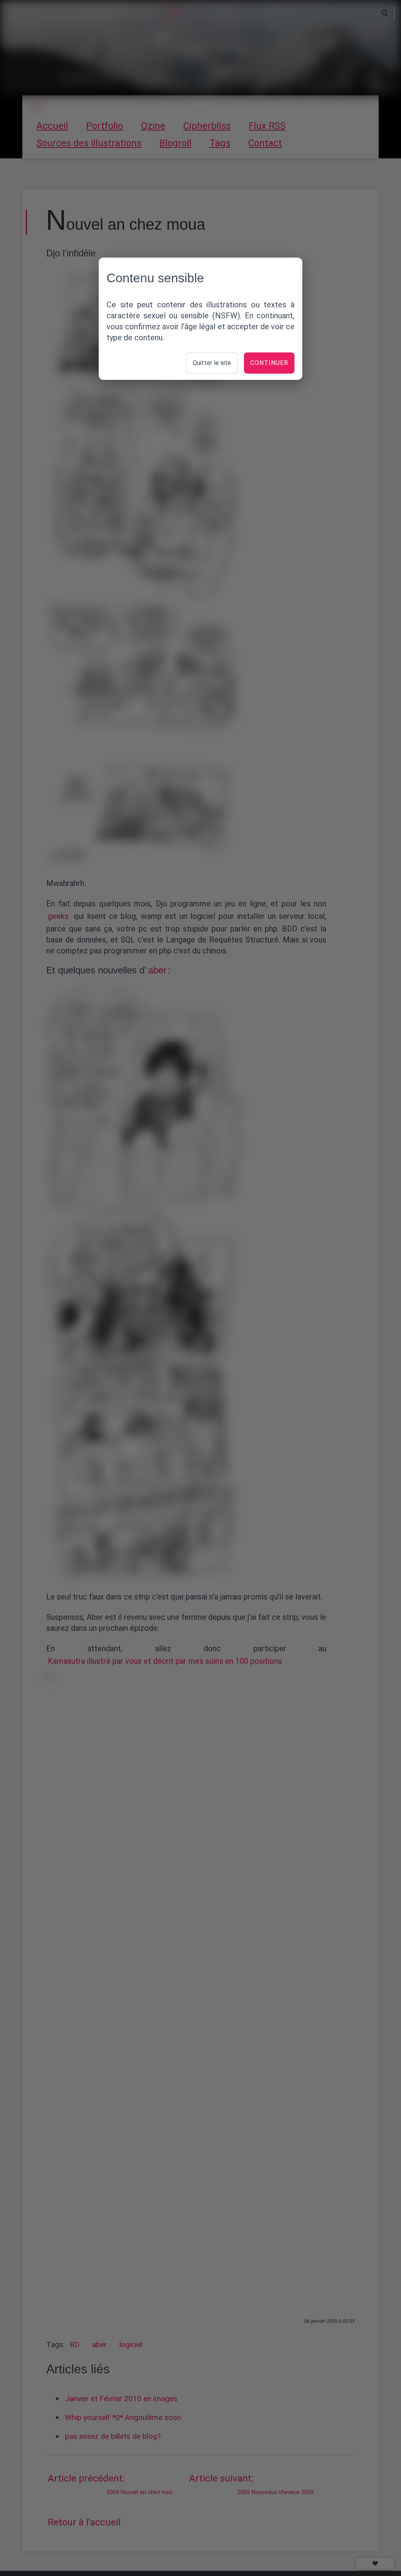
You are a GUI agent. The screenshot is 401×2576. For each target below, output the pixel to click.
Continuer (269, 363)
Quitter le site (212, 363)
